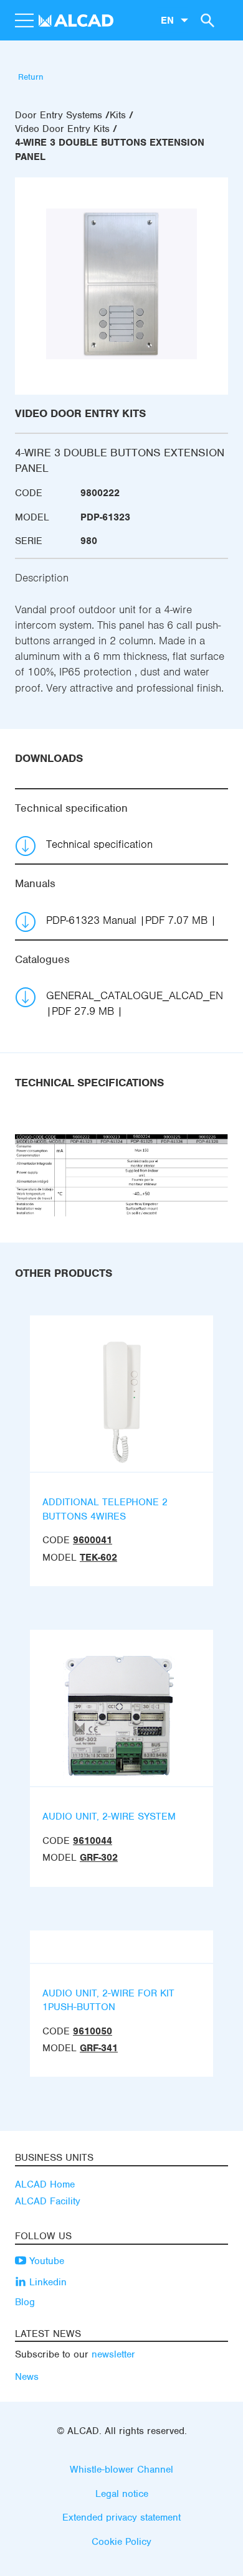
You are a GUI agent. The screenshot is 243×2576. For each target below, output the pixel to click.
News (27, 2377)
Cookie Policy (121, 2542)
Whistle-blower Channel (121, 2470)
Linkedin (46, 2282)
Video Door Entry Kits (62, 129)
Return (31, 77)
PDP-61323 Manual (127, 920)
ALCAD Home (45, 2184)
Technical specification (99, 844)
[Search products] (206, 20)
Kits (118, 115)
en (167, 20)
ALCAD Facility (48, 2201)
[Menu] (24, 21)
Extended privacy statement (121, 2517)
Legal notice (122, 2494)
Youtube (45, 2261)
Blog (25, 2302)
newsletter (113, 2354)
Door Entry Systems (59, 115)
